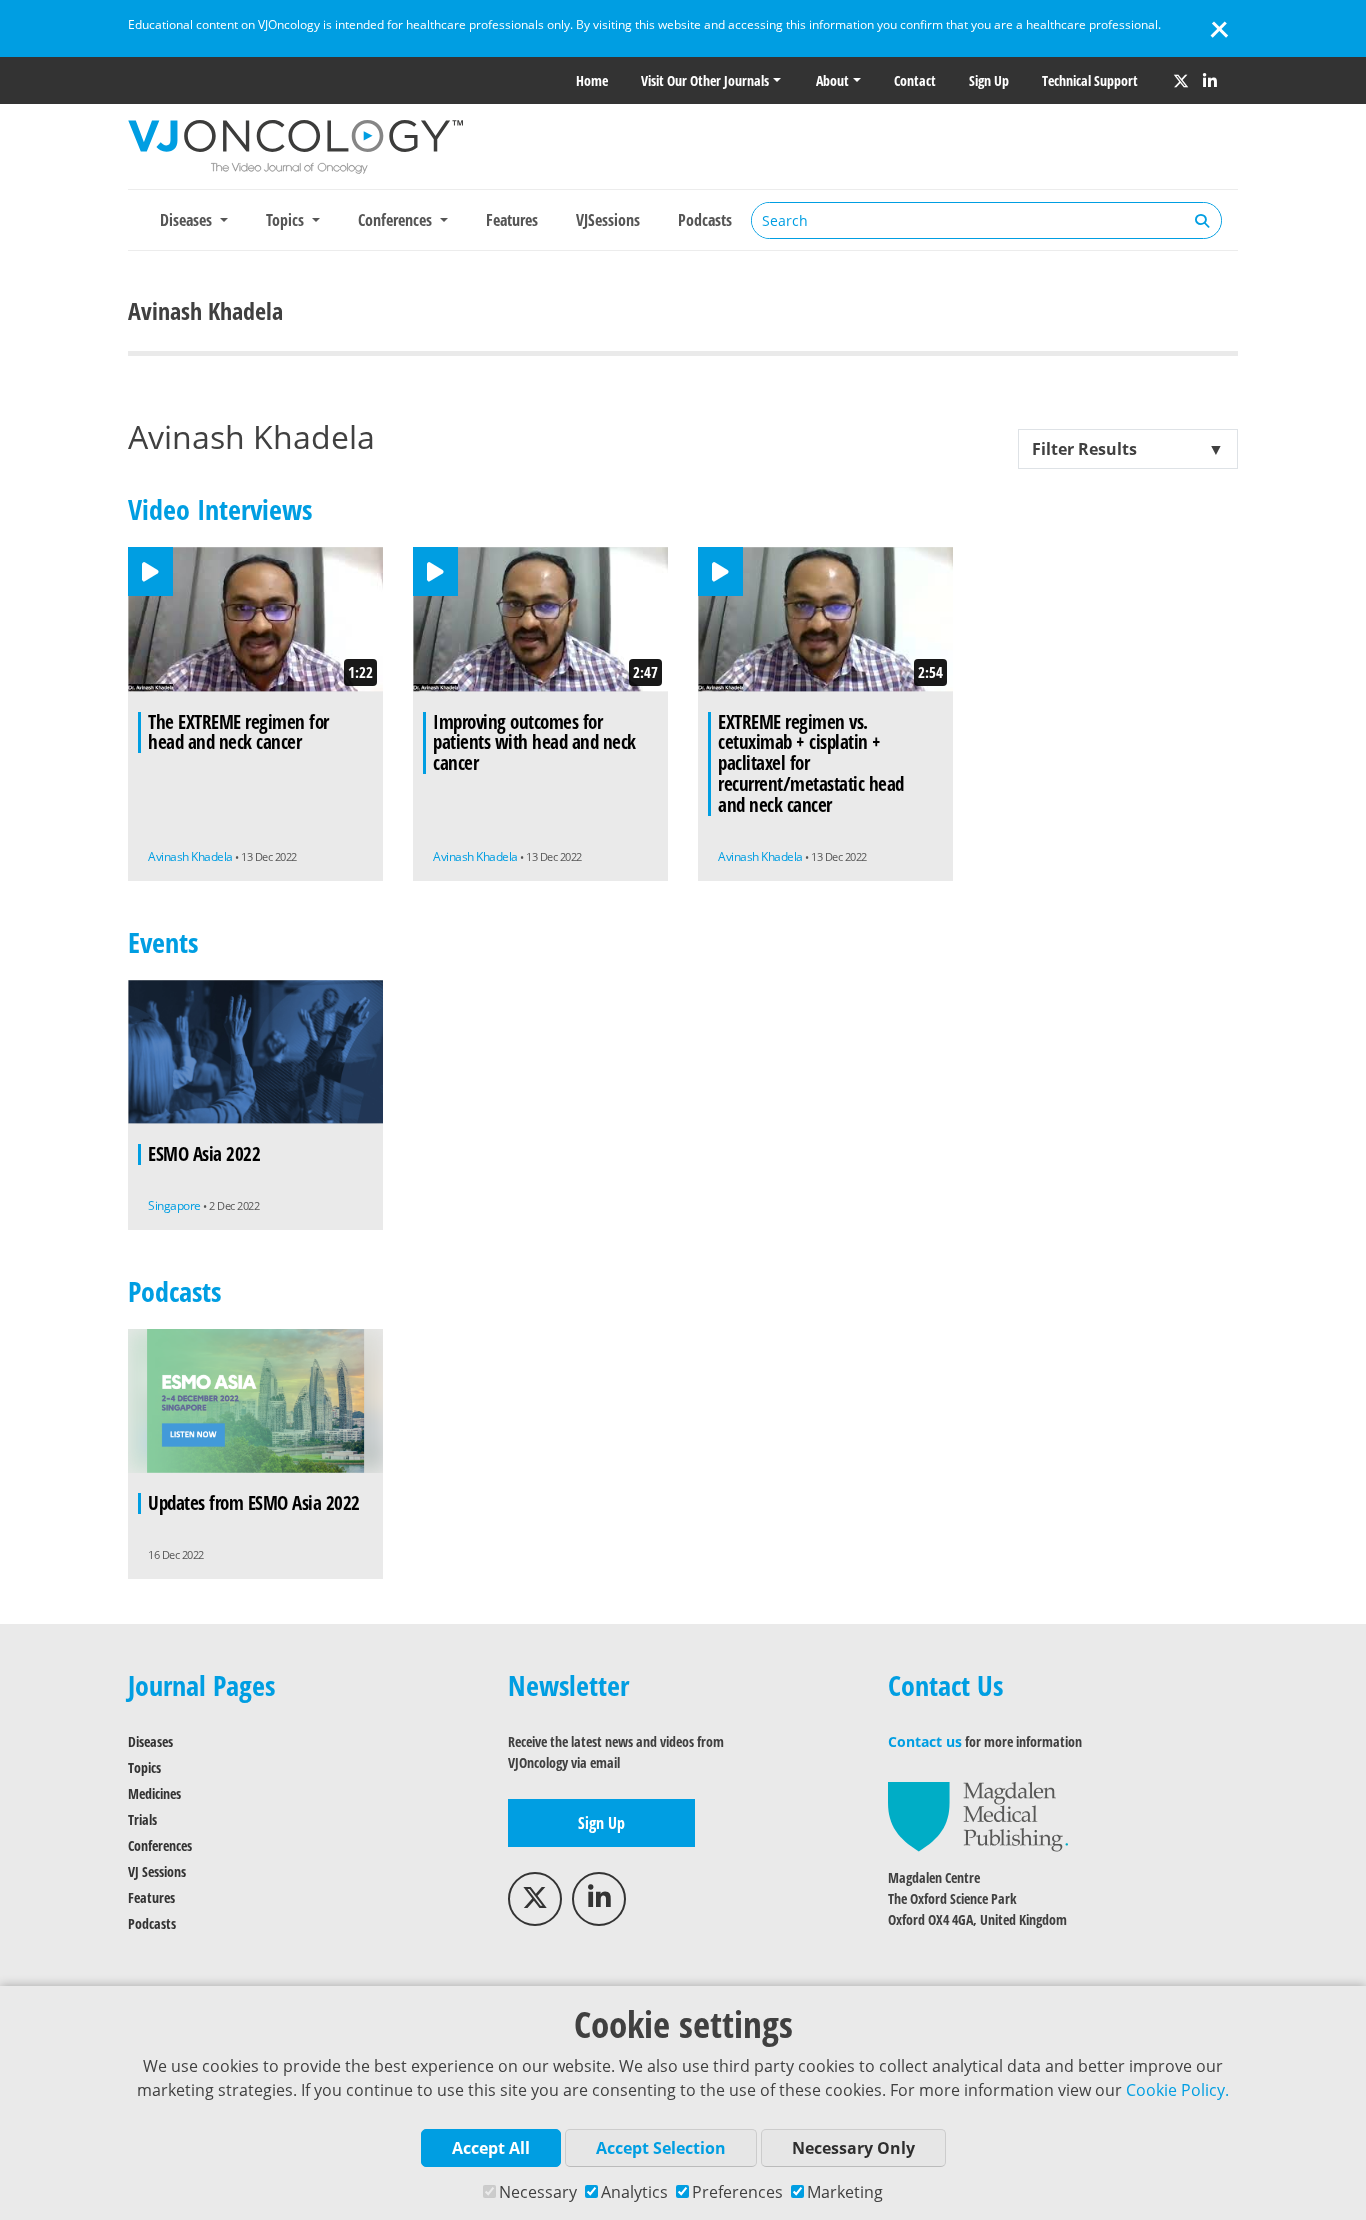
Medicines (154, 1793)
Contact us (925, 1741)
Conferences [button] (397, 220)
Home (592, 80)
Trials (142, 1819)
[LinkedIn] (1210, 81)
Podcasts (705, 220)
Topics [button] (287, 220)
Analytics (634, 2192)
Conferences (160, 1845)
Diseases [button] (188, 220)
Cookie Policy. (1177, 2090)
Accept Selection (661, 2148)
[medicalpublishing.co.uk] (978, 1815)
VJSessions (608, 220)
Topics (144, 1767)
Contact (915, 80)
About (832, 80)
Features (512, 220)
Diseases (150, 1741)
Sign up (989, 80)
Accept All (491, 2148)
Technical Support (1090, 80)
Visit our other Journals (705, 80)
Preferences (737, 2192)
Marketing (845, 2192)
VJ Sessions (157, 1871)
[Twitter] (1181, 81)
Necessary (538, 2192)
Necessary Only (853, 2148)
